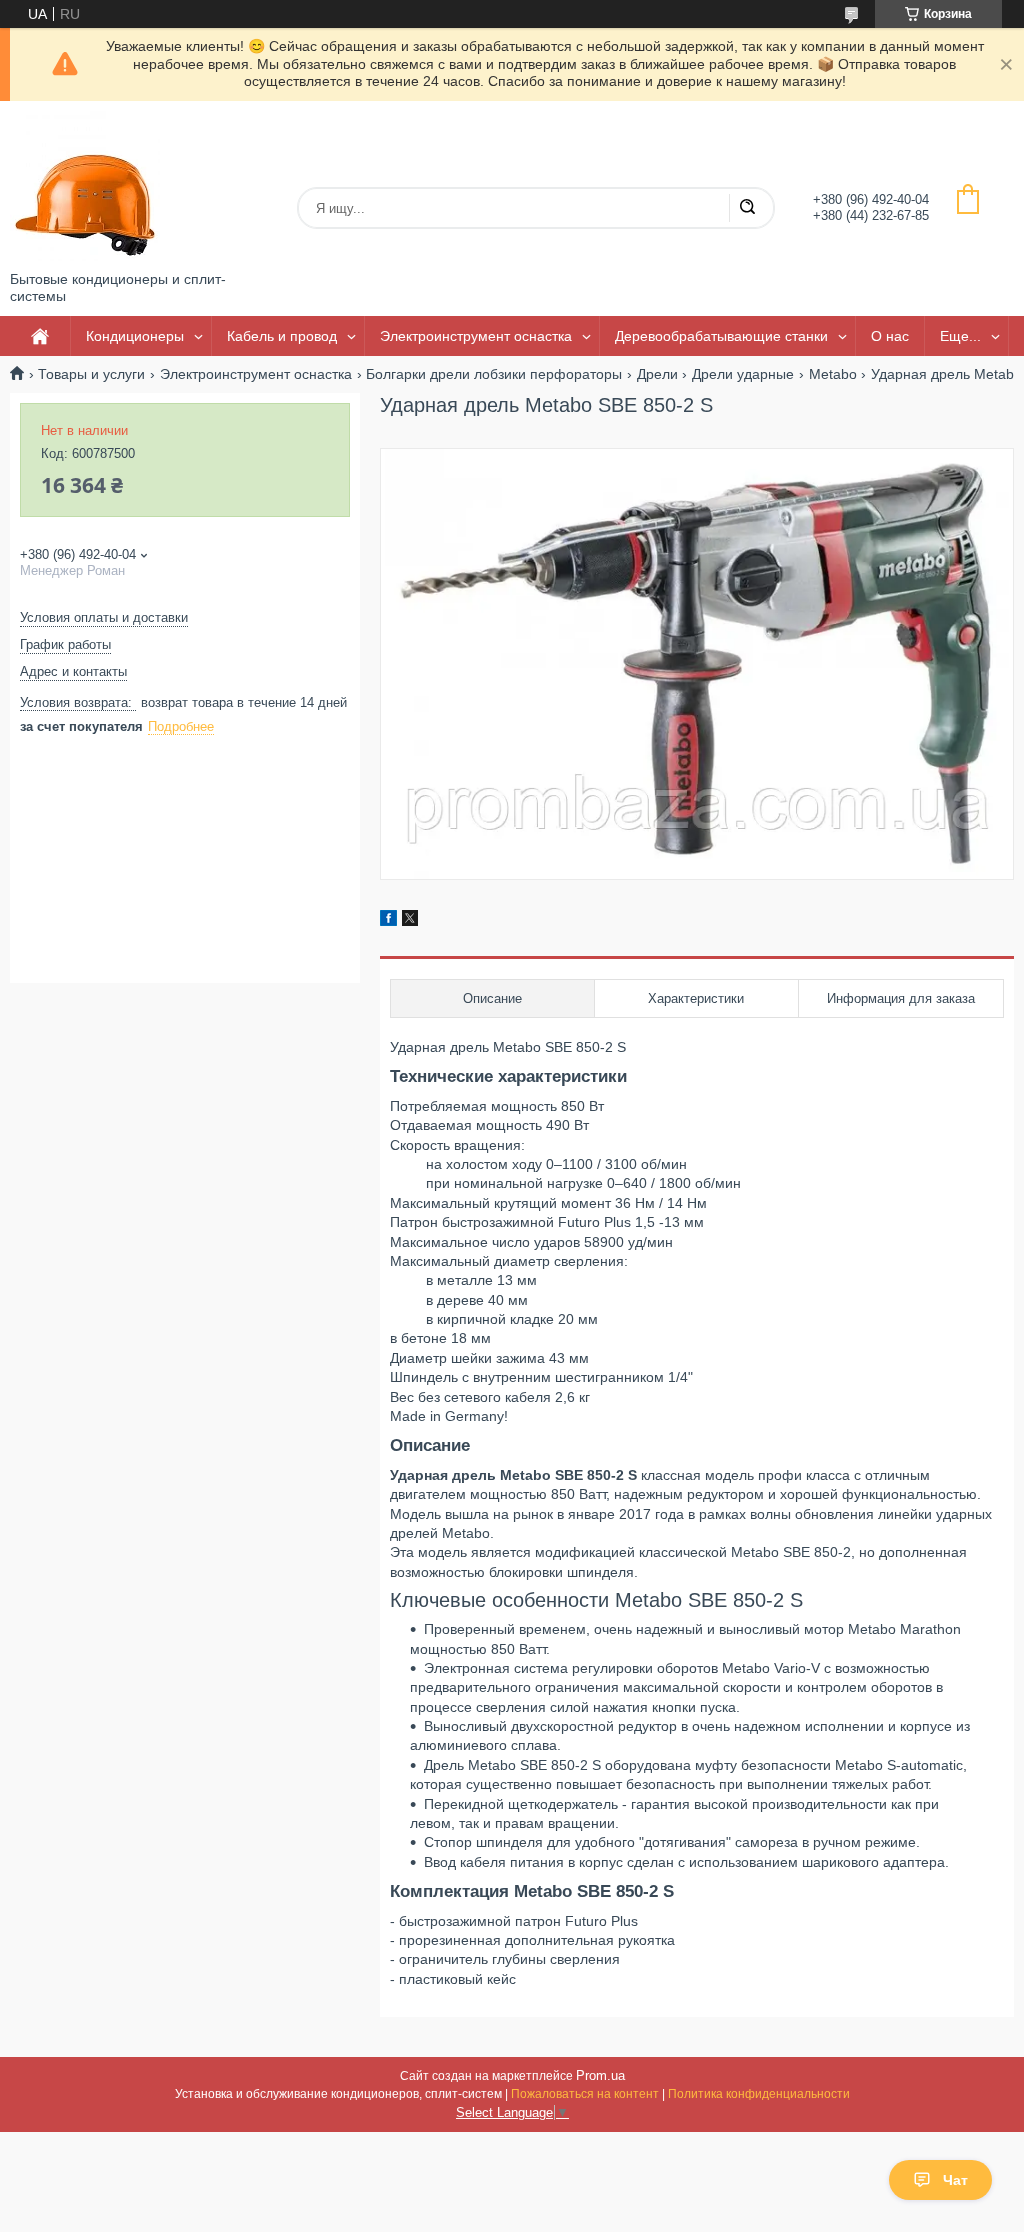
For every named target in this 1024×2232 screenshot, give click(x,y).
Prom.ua (600, 2075)
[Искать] (747, 208)
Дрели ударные (743, 374)
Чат (955, 2180)
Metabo (833, 374)
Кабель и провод (282, 336)
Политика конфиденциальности (759, 2094)
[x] (410, 921)
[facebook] (388, 921)
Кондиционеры (135, 336)
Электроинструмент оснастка (476, 336)
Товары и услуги (91, 374)
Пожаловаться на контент (585, 2094)
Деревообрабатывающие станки (721, 336)
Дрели (657, 374)
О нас (890, 336)
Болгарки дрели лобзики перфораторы (494, 374)
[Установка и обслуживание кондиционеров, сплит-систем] (85, 186)
